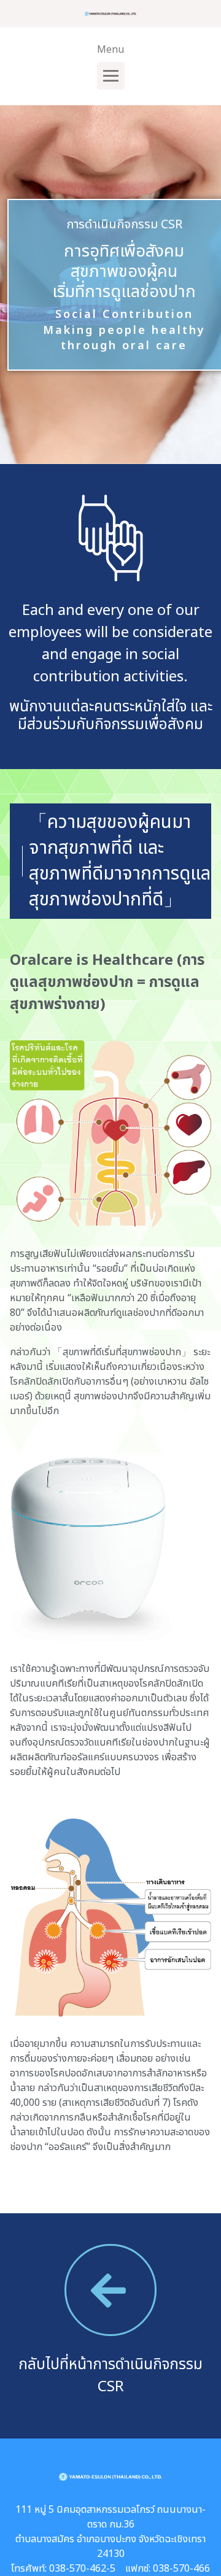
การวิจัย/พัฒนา (111, 99)
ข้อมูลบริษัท (111, 128)
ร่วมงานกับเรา (111, 215)
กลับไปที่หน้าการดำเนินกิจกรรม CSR (110, 2376)
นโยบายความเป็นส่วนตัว (111, 186)
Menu (110, 50)
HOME (111, 41)
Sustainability (110, 157)
